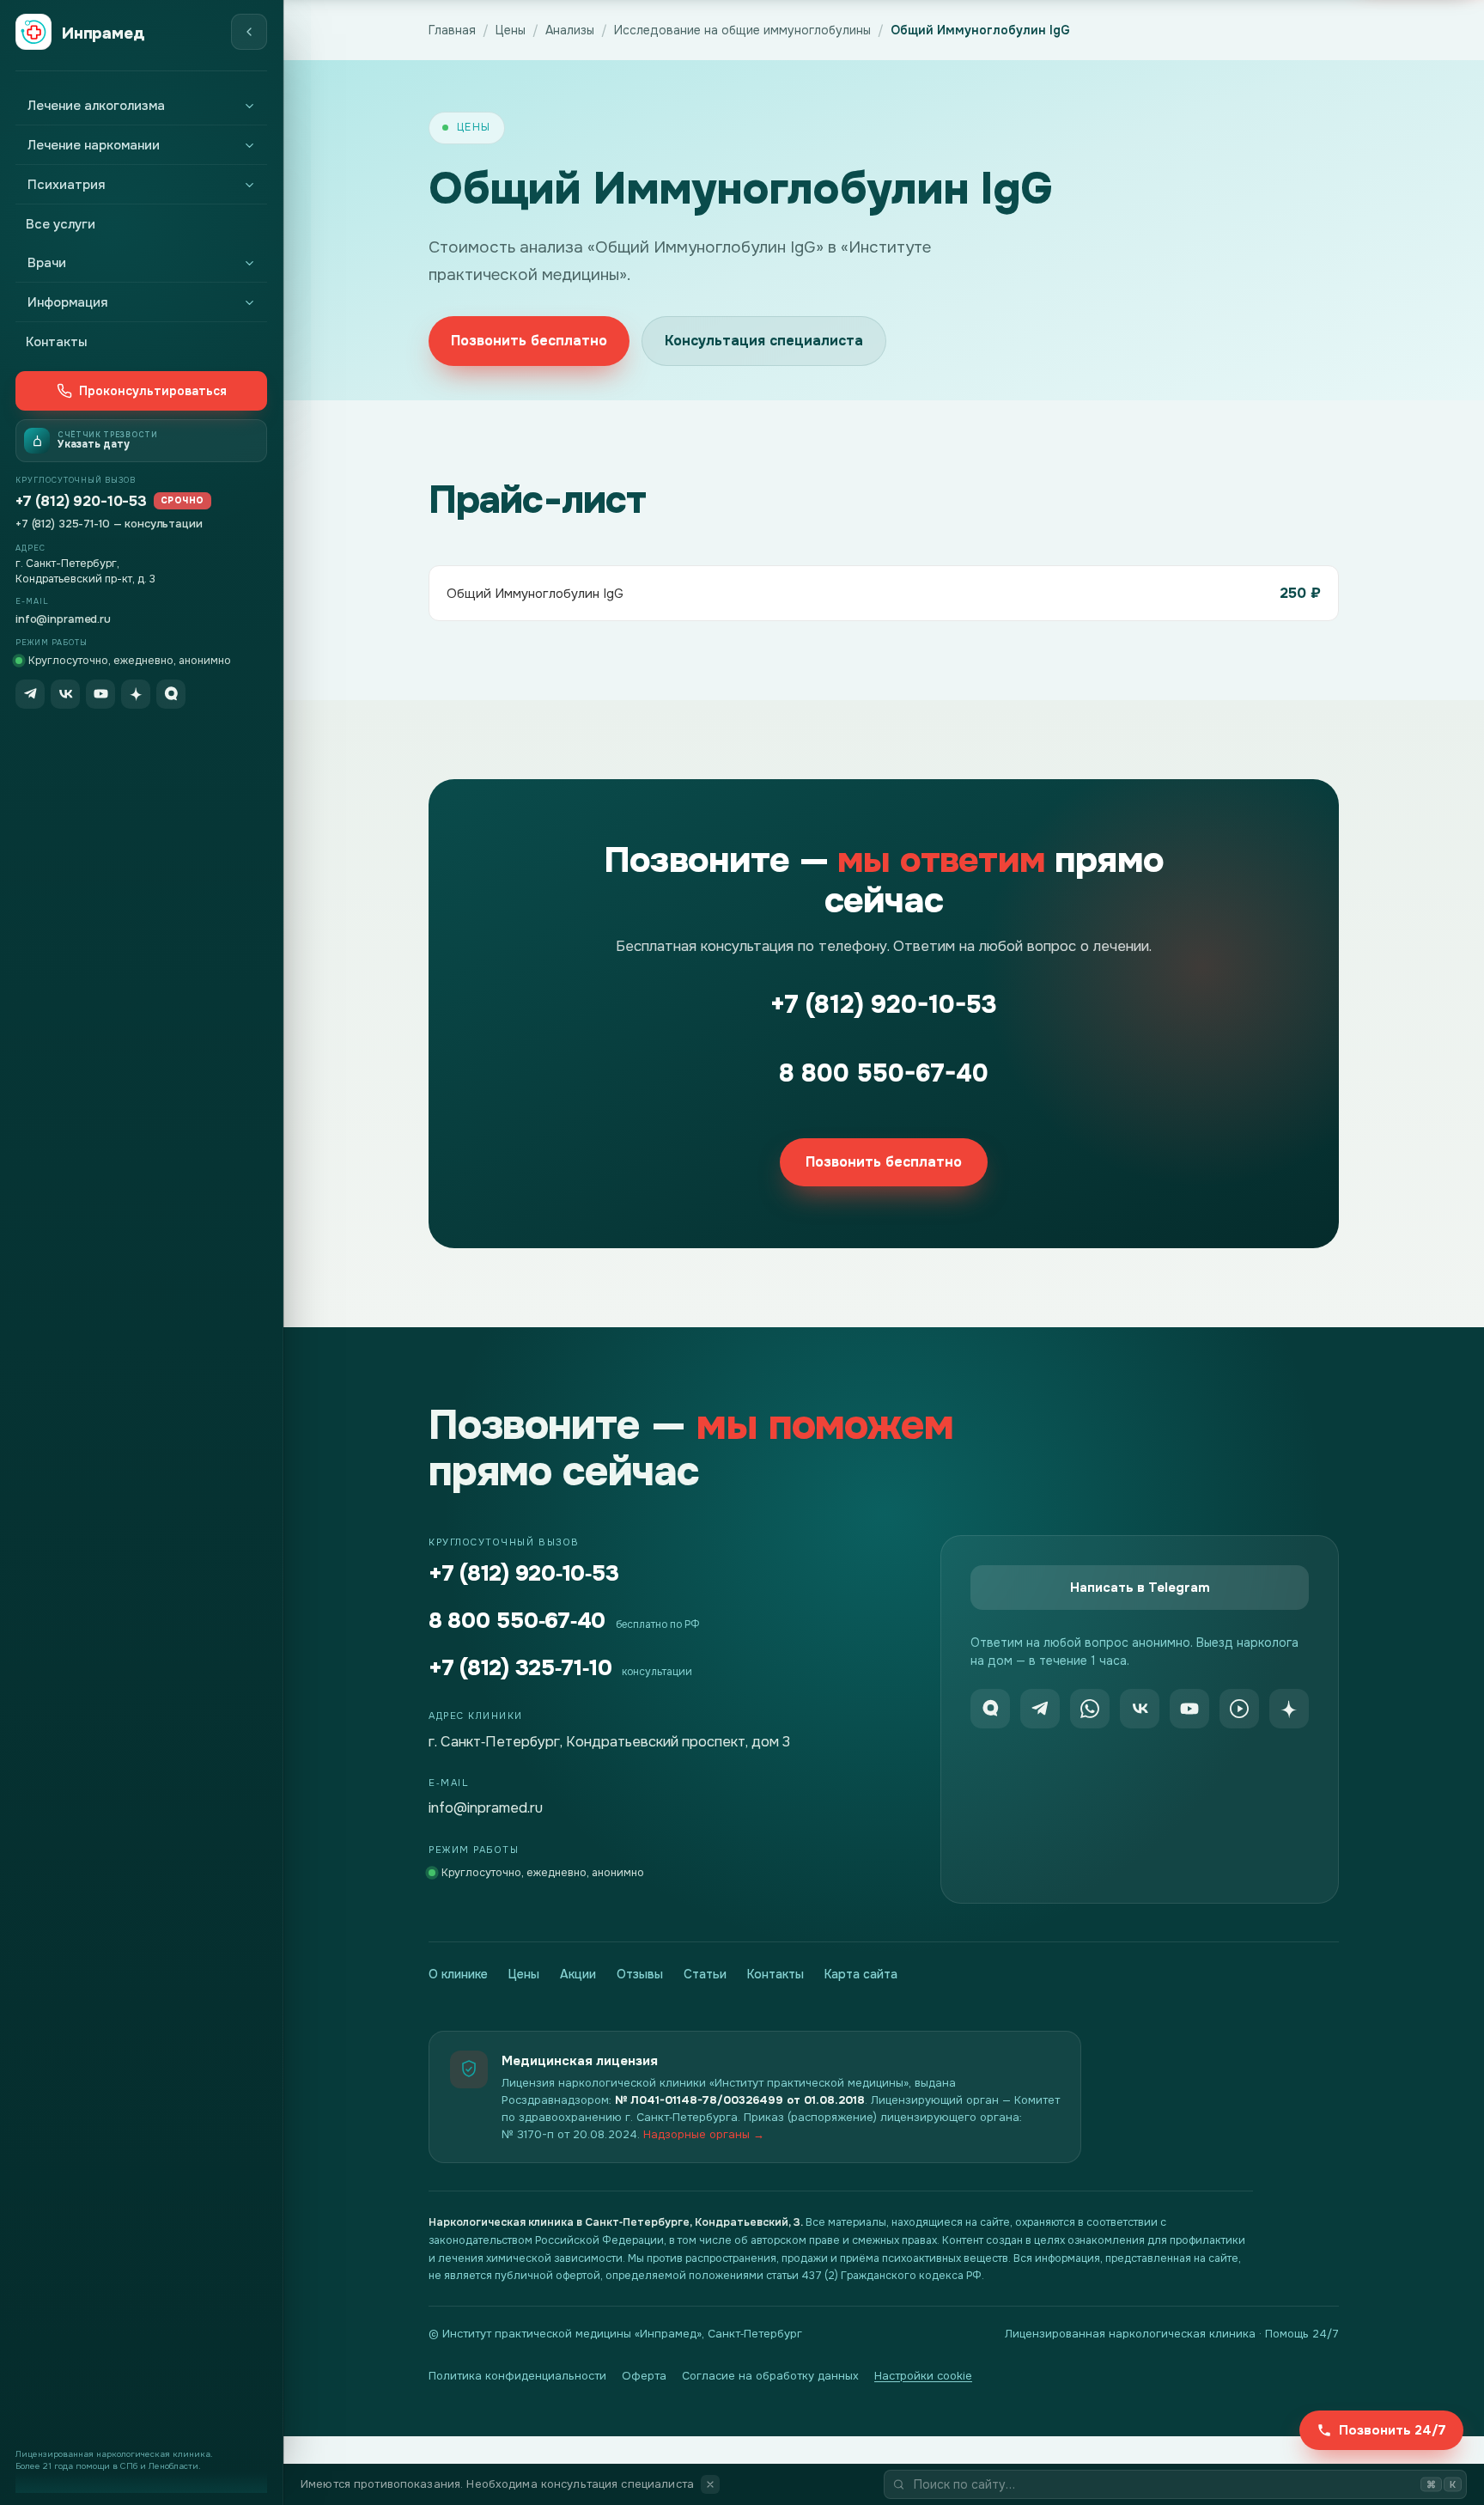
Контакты (56, 342)
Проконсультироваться (153, 391)
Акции (578, 1974)
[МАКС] (171, 694)
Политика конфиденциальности (517, 2376)
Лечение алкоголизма (96, 106)
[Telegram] (30, 694)
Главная (452, 30)
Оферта (644, 2376)
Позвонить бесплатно (529, 341)
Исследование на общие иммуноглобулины (742, 30)
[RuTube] (1239, 1709)
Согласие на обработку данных (770, 2376)
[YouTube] (100, 694)
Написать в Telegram (1140, 1588)
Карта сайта (861, 1974)
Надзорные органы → (704, 2134)
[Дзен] (136, 694)
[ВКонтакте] (65, 694)
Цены (511, 30)
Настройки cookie (923, 2376)
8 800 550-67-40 (884, 1073)
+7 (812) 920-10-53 (110, 501)
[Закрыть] (710, 2484)
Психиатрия (66, 185)
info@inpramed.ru (63, 619)
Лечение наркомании (94, 145)
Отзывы (640, 1974)
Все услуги (61, 224)
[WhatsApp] (1090, 1709)
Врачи (47, 263)
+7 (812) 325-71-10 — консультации (109, 524)
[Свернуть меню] (249, 32)
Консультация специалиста (764, 341)
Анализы (570, 30)
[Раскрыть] (249, 106)
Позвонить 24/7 (1393, 2430)
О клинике (458, 1974)
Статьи (705, 1974)
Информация (67, 302)
